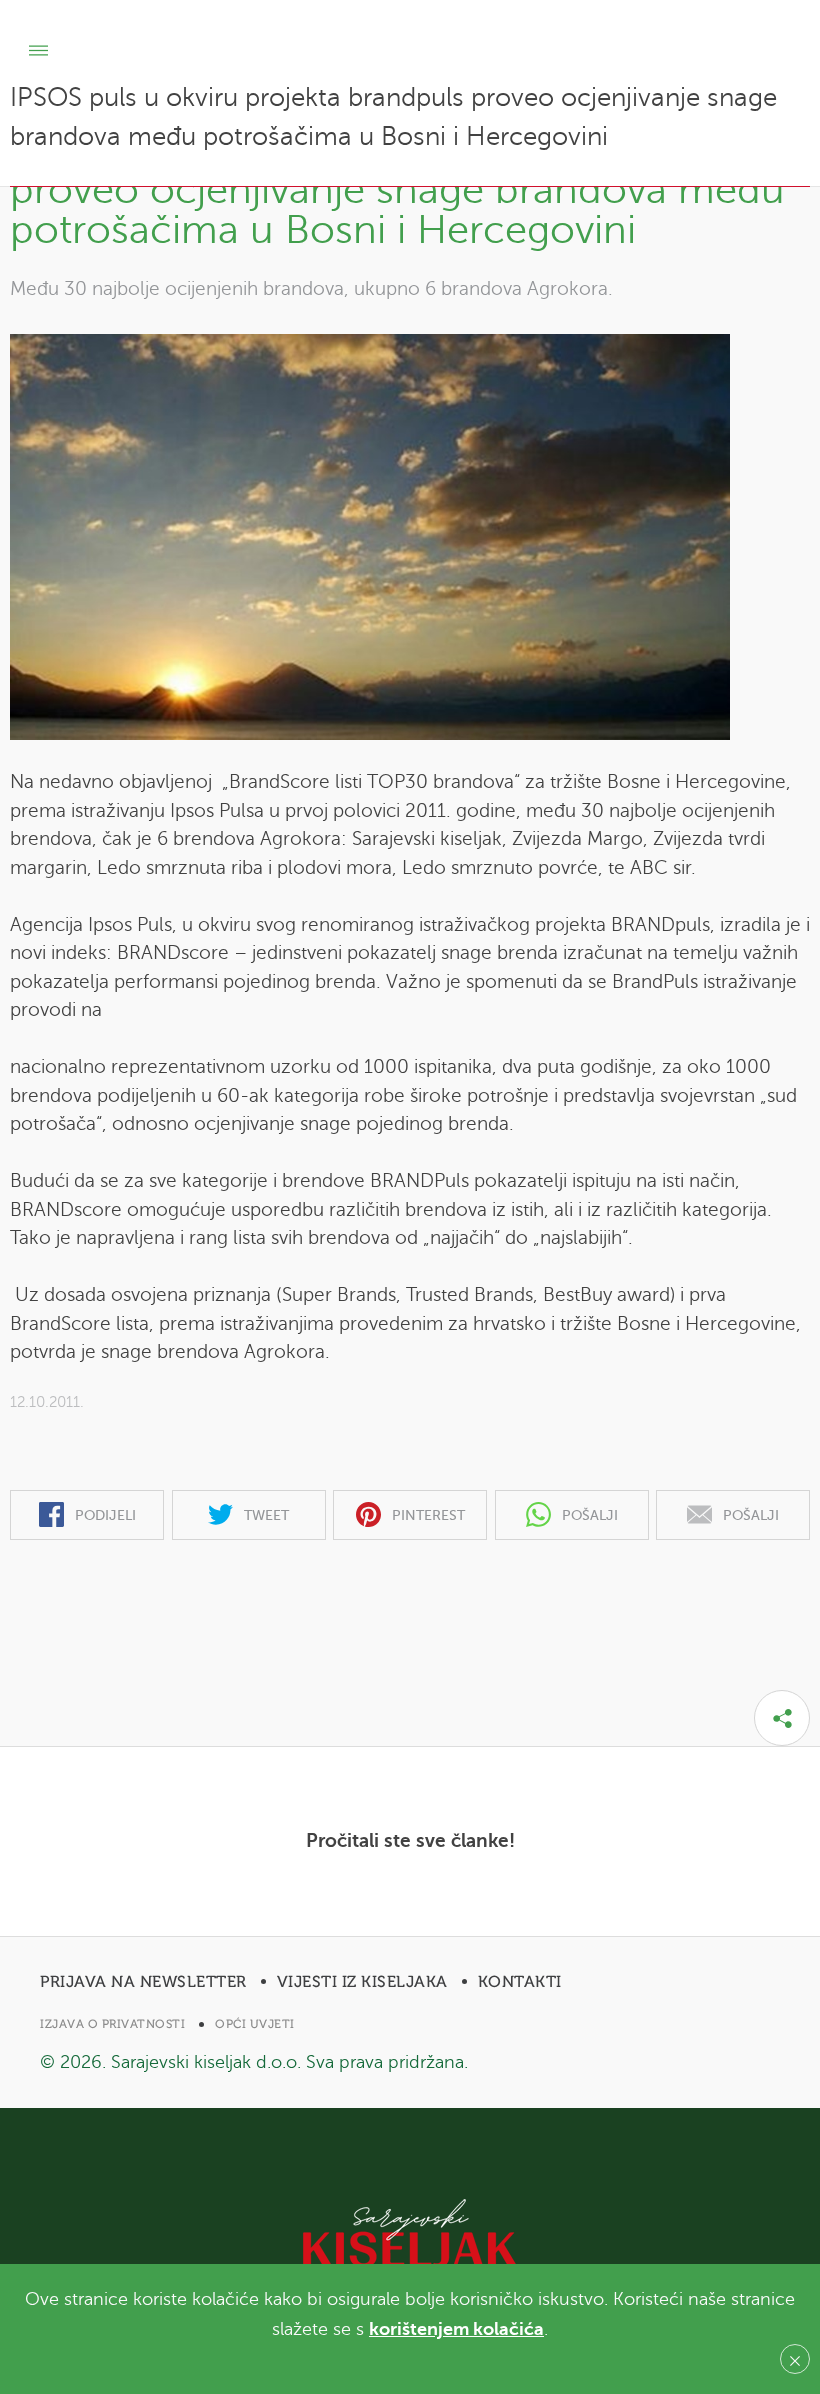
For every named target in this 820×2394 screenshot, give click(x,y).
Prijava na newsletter (143, 1982)
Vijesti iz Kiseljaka (362, 1982)
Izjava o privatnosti (112, 2024)
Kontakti (520, 1982)
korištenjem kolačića (456, 2329)
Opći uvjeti (255, 2024)
